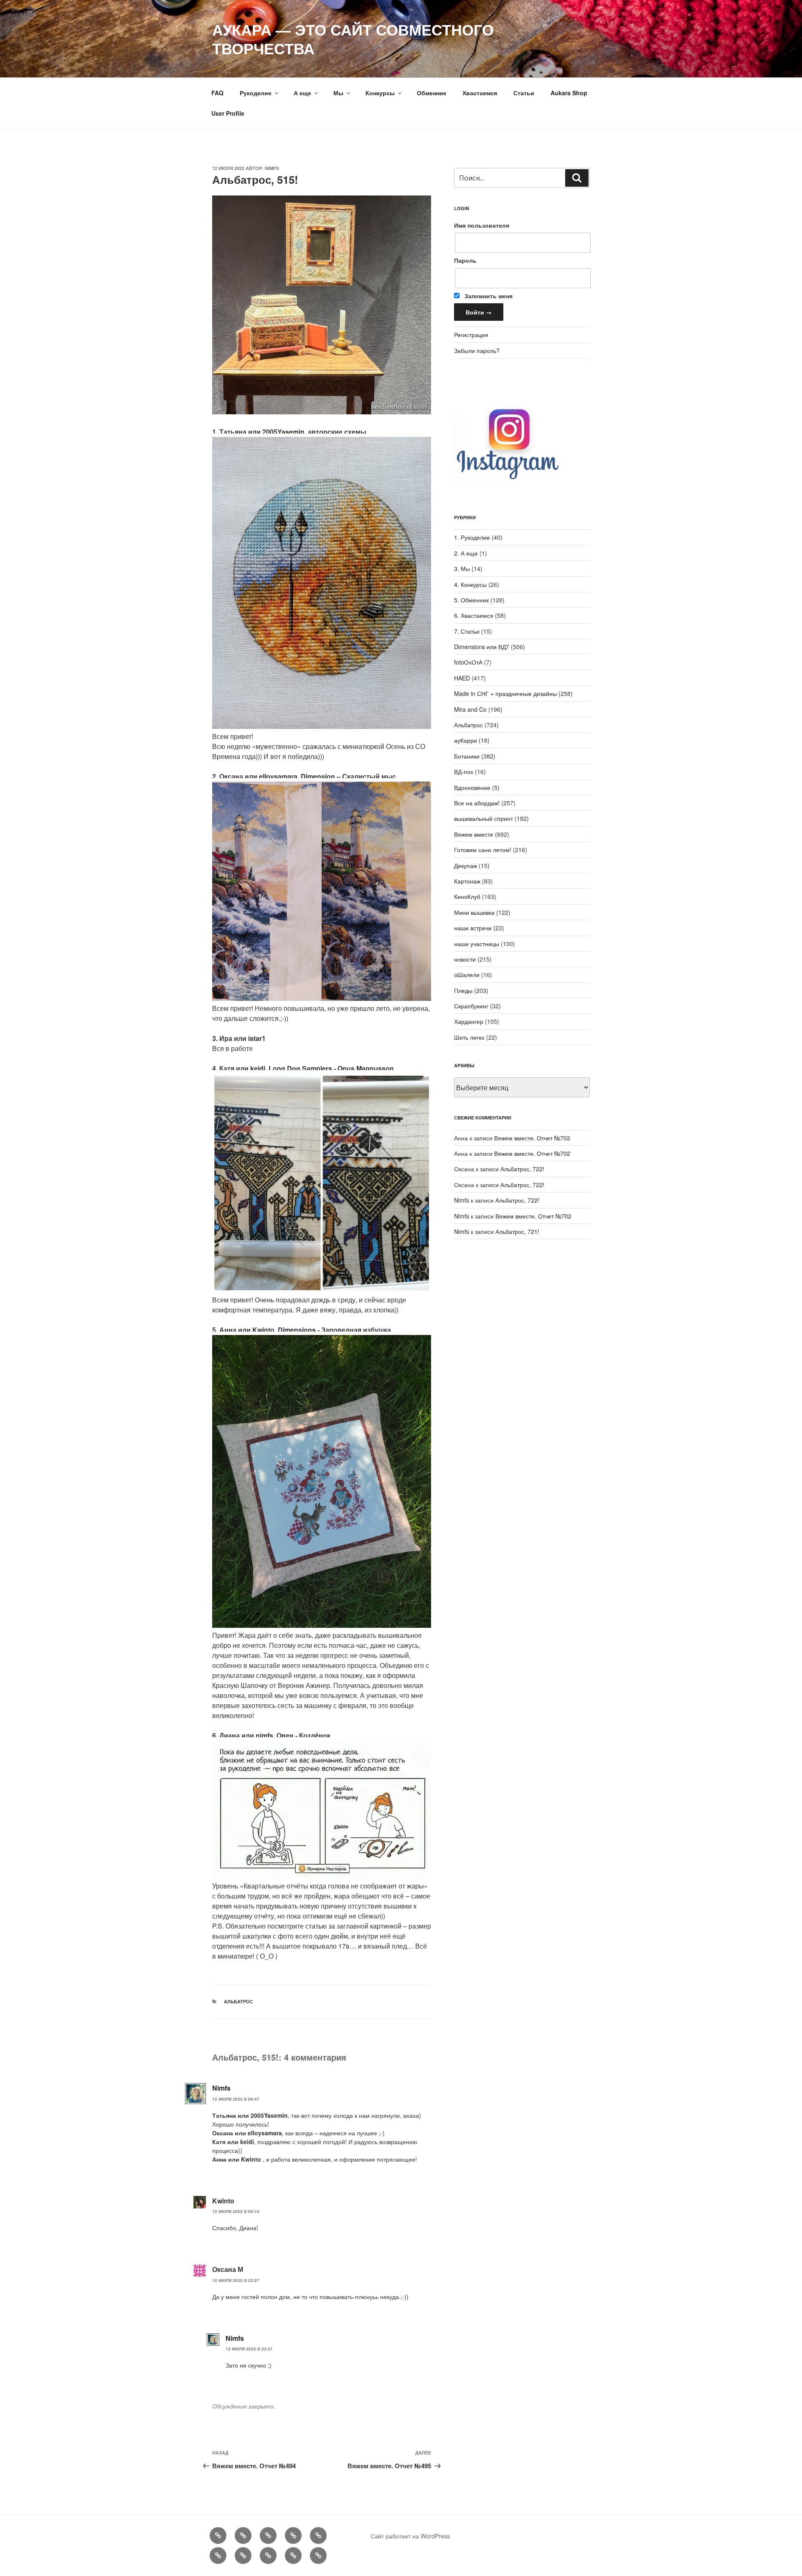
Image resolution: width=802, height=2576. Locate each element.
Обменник (431, 93)
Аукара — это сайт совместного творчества (353, 39)
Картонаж (467, 881)
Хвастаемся (480, 93)
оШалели (467, 975)
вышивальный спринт (483, 818)
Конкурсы (380, 93)
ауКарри (466, 740)
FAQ (217, 93)
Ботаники (467, 756)
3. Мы (462, 568)
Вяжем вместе (474, 834)
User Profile (228, 113)
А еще (302, 93)
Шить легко (469, 1037)
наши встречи (473, 928)
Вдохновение (472, 787)
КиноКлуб (467, 896)
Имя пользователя (482, 225)
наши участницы (477, 944)
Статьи (524, 93)
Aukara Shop (569, 93)
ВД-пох (464, 772)
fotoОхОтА (468, 662)
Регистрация (471, 335)
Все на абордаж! (477, 803)
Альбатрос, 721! (517, 1231)
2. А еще (466, 553)
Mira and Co (470, 709)
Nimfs (272, 168)
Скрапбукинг (471, 1006)
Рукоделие (256, 93)
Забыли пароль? (477, 350)
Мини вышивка (474, 912)
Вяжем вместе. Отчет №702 (532, 1138)
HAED (462, 678)
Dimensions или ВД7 (482, 647)
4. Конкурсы (470, 584)
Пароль (465, 260)
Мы (338, 93)
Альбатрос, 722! (522, 1169)
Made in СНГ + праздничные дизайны (505, 693)
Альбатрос (239, 2001)
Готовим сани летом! (483, 850)
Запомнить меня (488, 296)
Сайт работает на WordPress (410, 2536)
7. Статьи (467, 631)
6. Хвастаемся (474, 615)
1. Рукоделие (472, 537)
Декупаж (466, 865)
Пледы (463, 990)
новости (465, 959)
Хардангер (469, 1021)
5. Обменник (471, 600)
